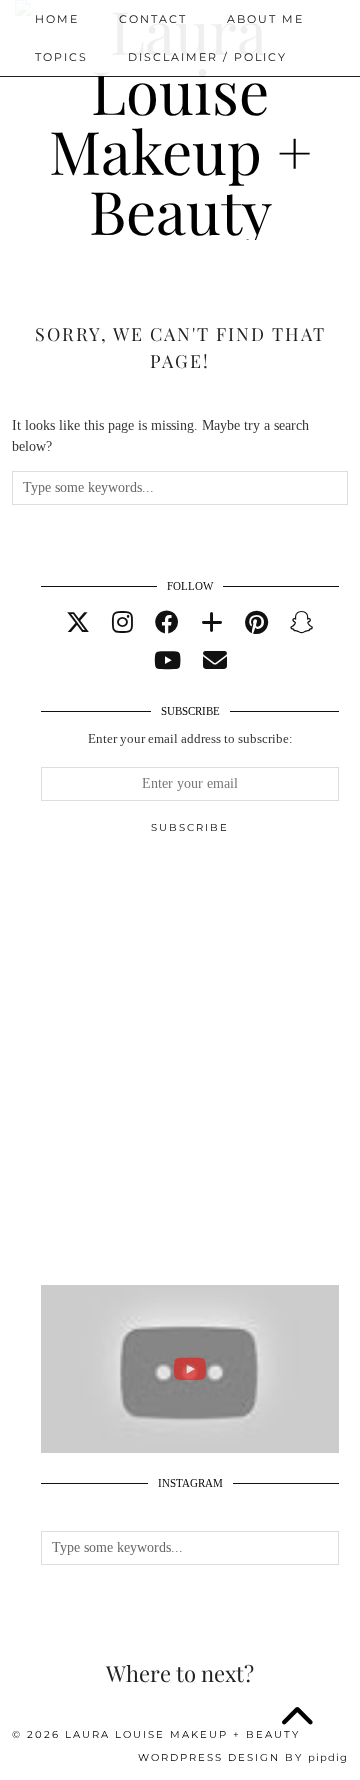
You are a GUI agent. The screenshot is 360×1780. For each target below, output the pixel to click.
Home (57, 19)
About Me (265, 19)
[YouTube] (239, 95)
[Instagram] (179, 95)
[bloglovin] (212, 623)
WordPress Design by (243, 1757)
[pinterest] (256, 623)
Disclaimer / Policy (207, 57)
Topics (61, 57)
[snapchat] (302, 623)
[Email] (300, 95)
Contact (153, 19)
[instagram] (122, 623)
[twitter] (78, 623)
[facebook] (167, 623)
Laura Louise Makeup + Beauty (182, 1734)
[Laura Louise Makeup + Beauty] (180, 137)
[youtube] (167, 661)
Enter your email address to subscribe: (190, 738)
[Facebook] (270, 95)
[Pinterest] (208, 95)
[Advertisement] (180, 1069)
